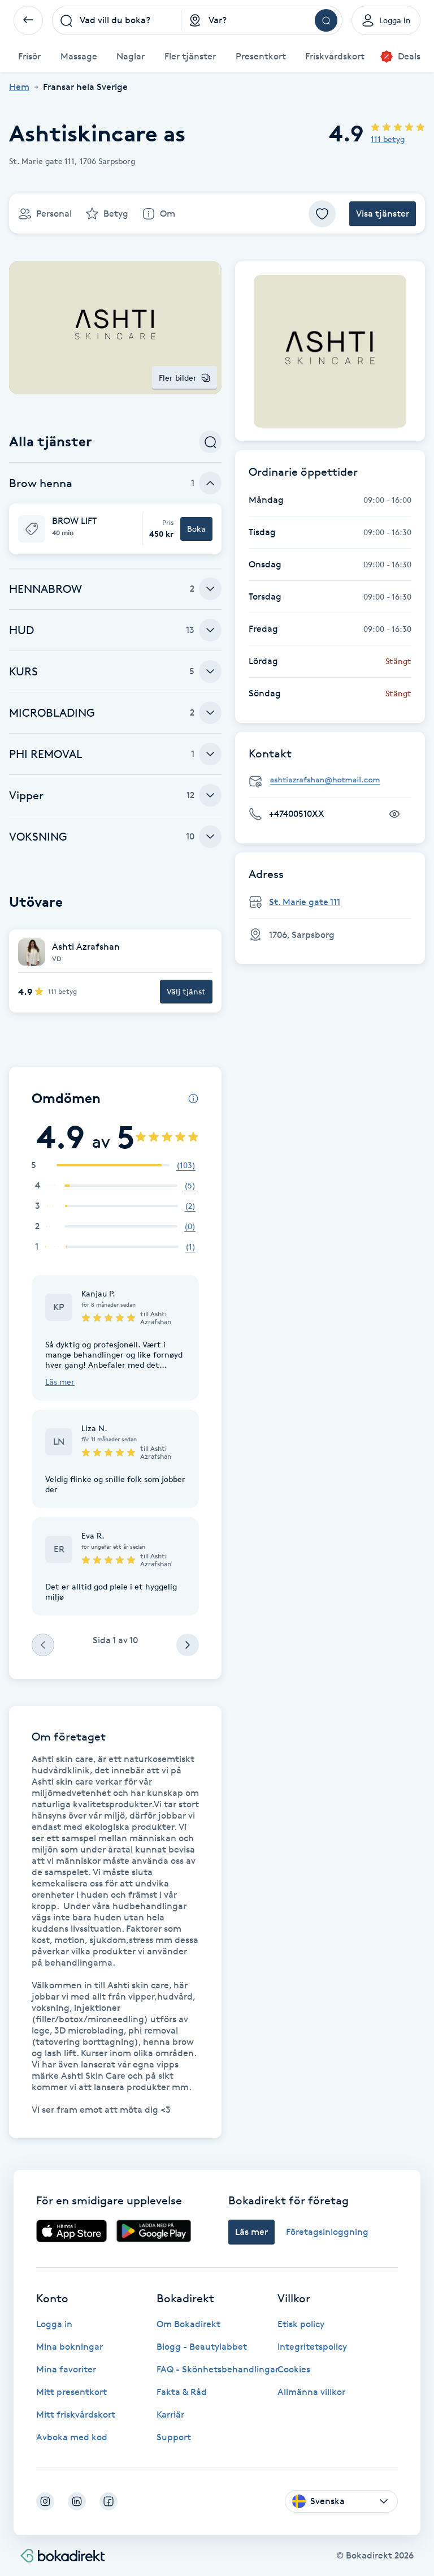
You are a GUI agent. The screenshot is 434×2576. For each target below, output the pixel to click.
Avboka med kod (72, 2437)
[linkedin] (77, 2501)
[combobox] (117, 20)
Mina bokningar (70, 2347)
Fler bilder (178, 378)
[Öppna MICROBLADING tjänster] (210, 713)
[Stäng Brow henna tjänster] (210, 483)
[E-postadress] (335, 780)
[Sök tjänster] (210, 442)
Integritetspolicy (312, 2347)
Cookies (294, 2369)
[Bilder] (330, 351)
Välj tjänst (186, 991)
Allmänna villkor (311, 2392)
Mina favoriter (66, 2369)
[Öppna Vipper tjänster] (210, 795)
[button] (115, 529)
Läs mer (60, 1382)
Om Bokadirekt (188, 2324)
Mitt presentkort (71, 2392)
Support (174, 2437)
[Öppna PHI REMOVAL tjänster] (210, 754)
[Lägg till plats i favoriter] (322, 214)
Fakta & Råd (182, 2392)
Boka (196, 529)
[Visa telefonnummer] (394, 814)
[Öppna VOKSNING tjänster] (210, 837)
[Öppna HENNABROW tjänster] (210, 589)
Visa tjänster (383, 214)
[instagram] (45, 2501)
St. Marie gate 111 (305, 902)
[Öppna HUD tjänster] (210, 630)
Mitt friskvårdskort (76, 2415)
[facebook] (108, 2501)
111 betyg (388, 139)
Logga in (54, 2324)
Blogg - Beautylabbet (202, 2347)
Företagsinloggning (327, 2232)
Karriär (170, 2415)
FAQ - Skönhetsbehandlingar (218, 2369)
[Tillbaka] (28, 20)
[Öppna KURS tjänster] (210, 671)
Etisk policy (301, 2324)
